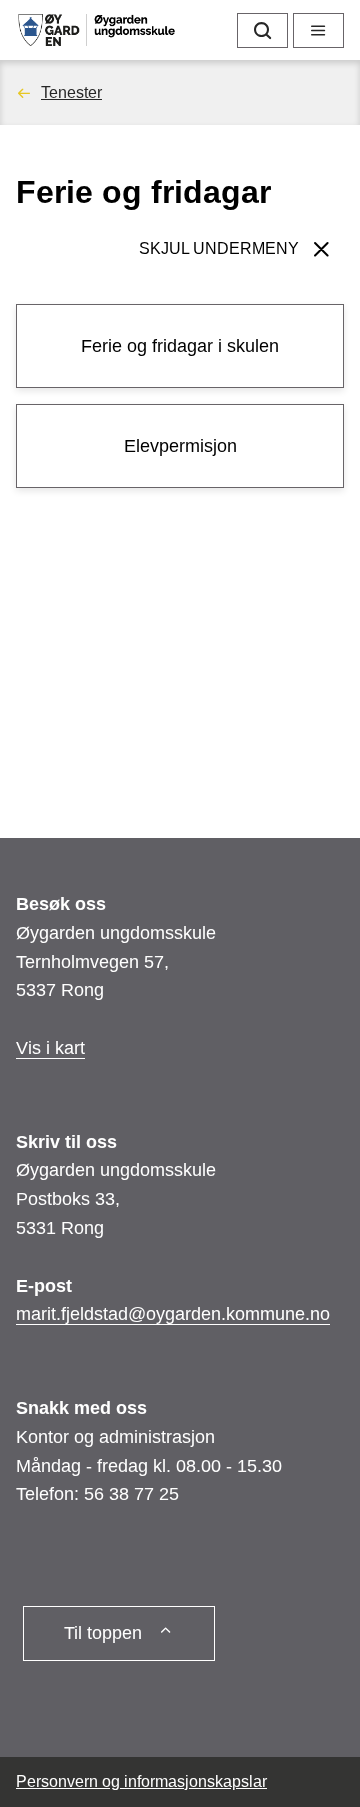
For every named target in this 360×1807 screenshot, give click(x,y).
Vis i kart (50, 1048)
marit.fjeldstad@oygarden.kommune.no (173, 1314)
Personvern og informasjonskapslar (141, 1781)
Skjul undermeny (219, 248)
